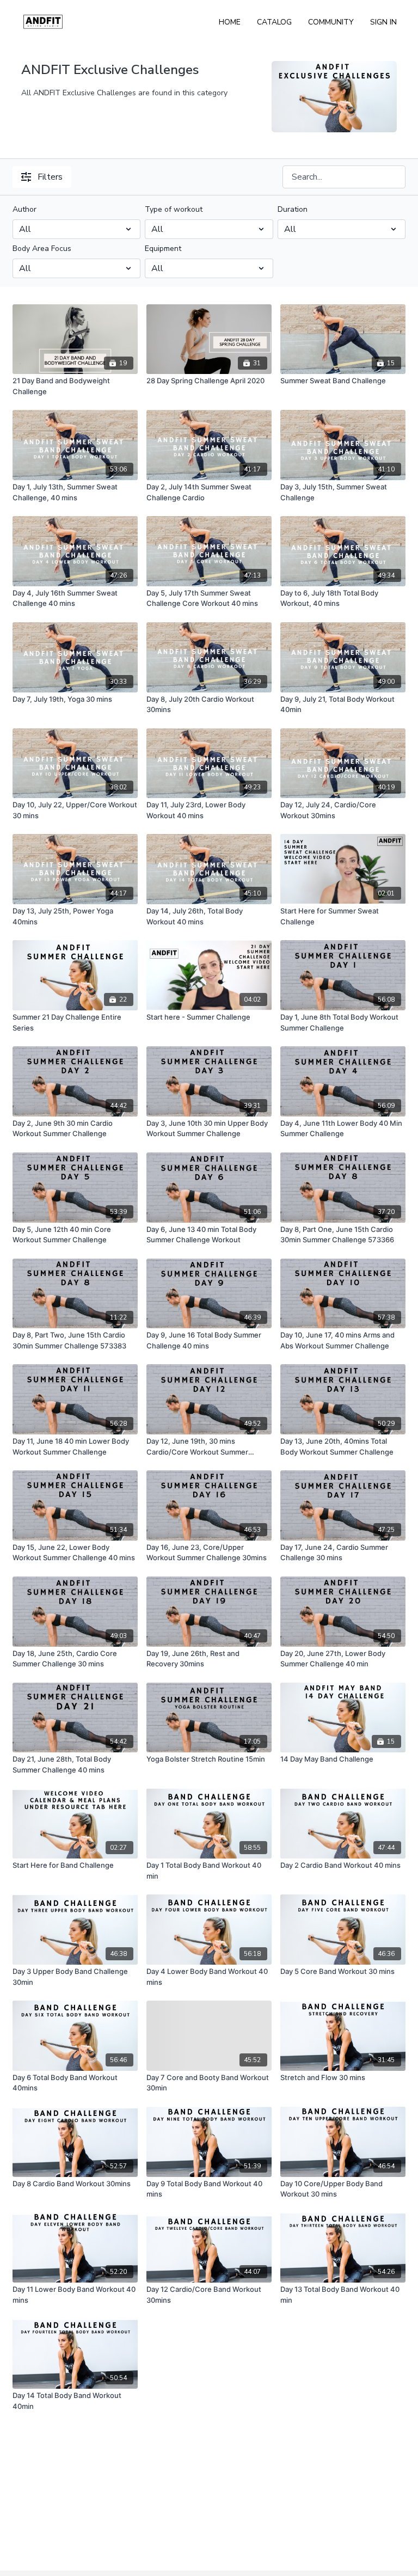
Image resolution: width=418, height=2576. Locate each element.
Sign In (383, 22)
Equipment (163, 249)
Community (331, 22)
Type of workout (174, 209)
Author (24, 209)
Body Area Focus (42, 249)
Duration (293, 209)
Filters (50, 177)
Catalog (274, 22)
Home (230, 22)
